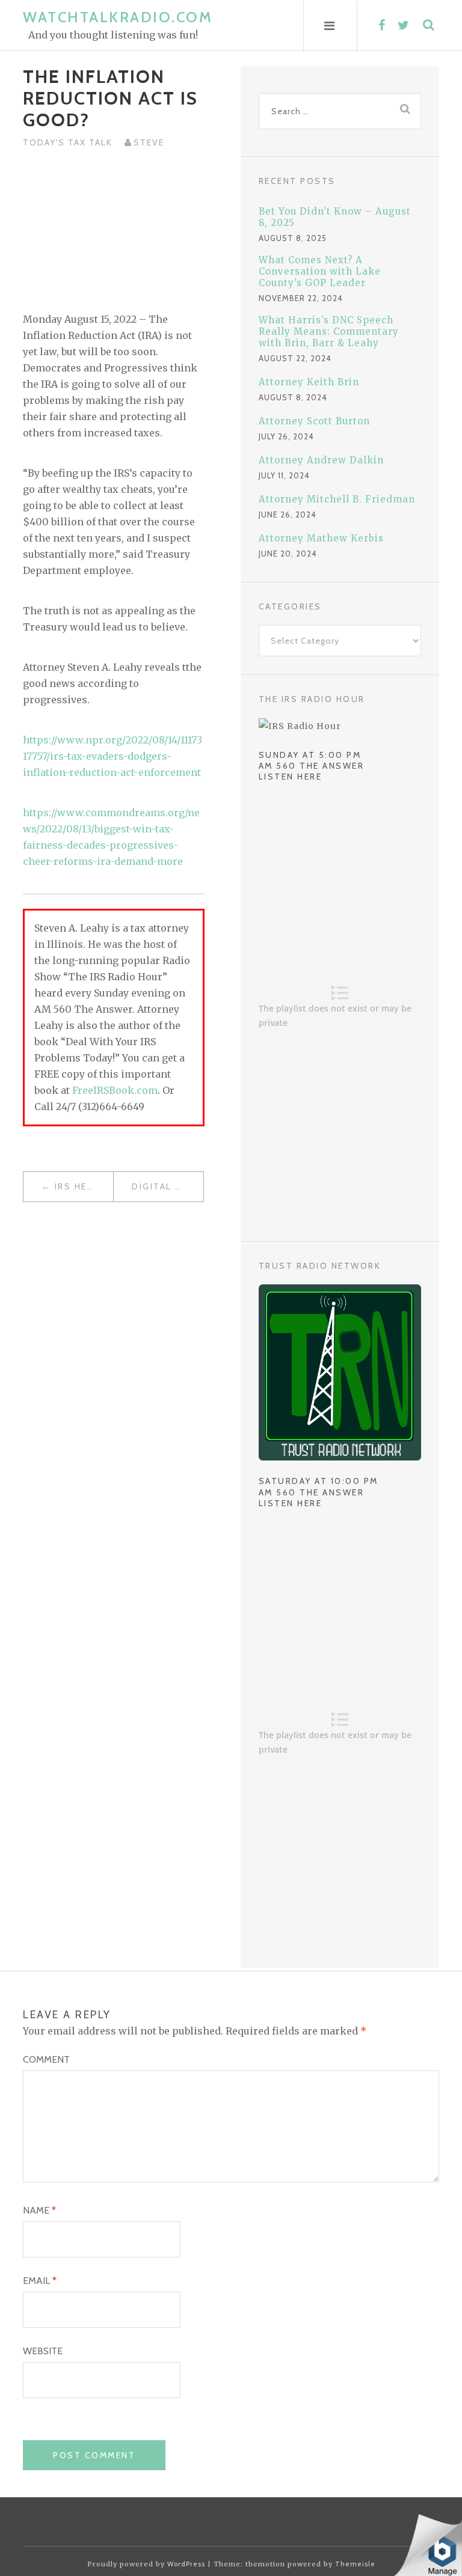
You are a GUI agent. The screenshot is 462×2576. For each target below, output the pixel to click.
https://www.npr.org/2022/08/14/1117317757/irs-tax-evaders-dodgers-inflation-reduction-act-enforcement (112, 756)
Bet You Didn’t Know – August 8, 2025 (335, 217)
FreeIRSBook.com (115, 1090)
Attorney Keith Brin (309, 382)
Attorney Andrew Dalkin (321, 460)
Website (43, 2351)
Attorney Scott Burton (314, 421)
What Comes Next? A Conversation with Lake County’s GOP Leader (320, 271)
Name (39, 2210)
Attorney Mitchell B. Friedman (337, 499)
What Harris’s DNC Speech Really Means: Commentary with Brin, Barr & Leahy (329, 331)
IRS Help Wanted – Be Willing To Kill (84, 1186)
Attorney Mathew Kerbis (321, 538)
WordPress (186, 2564)
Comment (46, 2059)
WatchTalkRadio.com (118, 17)
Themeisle (355, 2564)
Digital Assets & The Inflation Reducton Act (168, 1186)
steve (149, 142)
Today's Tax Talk (68, 142)
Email (40, 2281)
